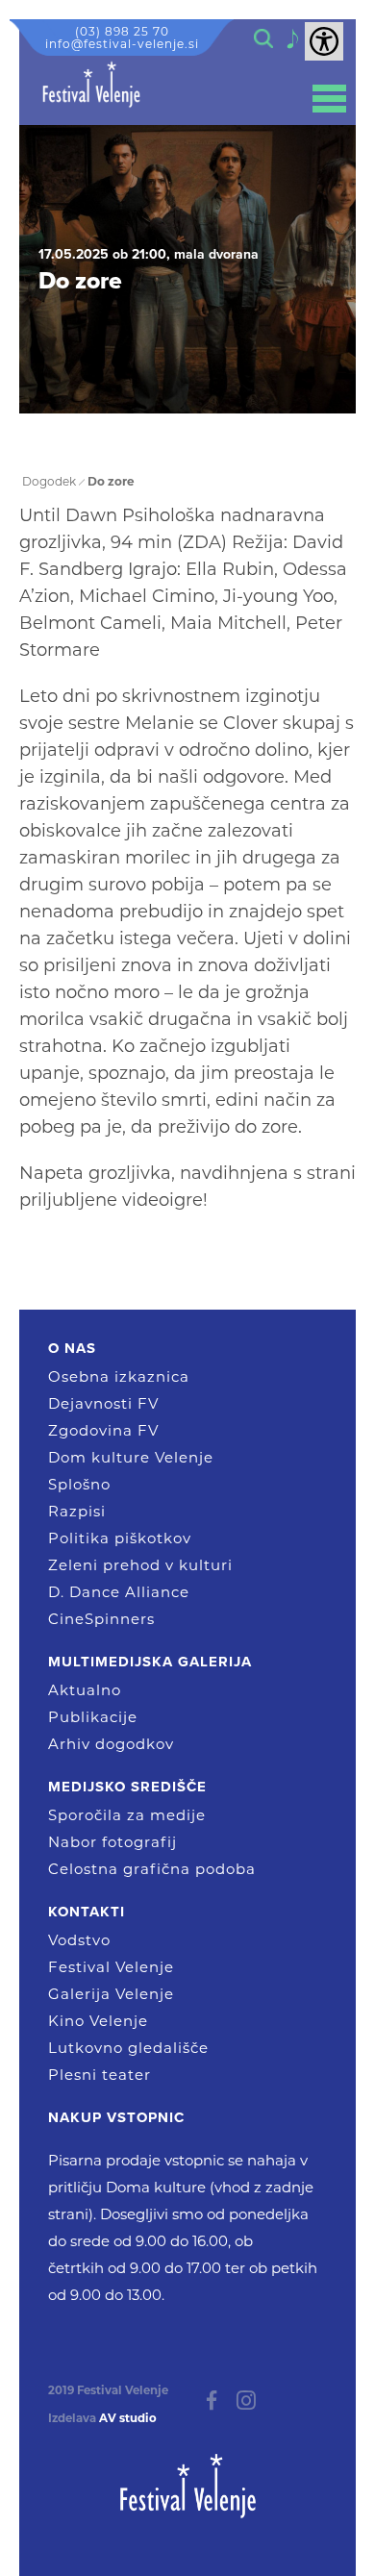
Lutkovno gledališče (128, 2048)
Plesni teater (100, 2075)
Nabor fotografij (112, 1842)
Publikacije (93, 1717)
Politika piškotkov (120, 1538)
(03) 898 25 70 (122, 31)
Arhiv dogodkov (111, 1744)
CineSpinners (101, 1619)
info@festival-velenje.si (122, 44)
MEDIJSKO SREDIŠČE (127, 1787)
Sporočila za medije (127, 1815)
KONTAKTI (87, 1912)
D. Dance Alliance (119, 1592)
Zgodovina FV (103, 1430)
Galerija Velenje (111, 1994)
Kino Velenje (98, 2021)
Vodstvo (79, 1940)
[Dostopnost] (324, 41)
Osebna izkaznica (119, 1376)
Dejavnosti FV (103, 1403)
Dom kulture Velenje (131, 1457)
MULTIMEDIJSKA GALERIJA (150, 1662)
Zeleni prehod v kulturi (140, 1565)
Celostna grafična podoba (152, 1869)
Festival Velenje (111, 1967)
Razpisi (77, 1511)
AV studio (128, 2418)
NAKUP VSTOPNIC (116, 2117)
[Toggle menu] (329, 99)
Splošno (79, 1484)
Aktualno (85, 1690)
